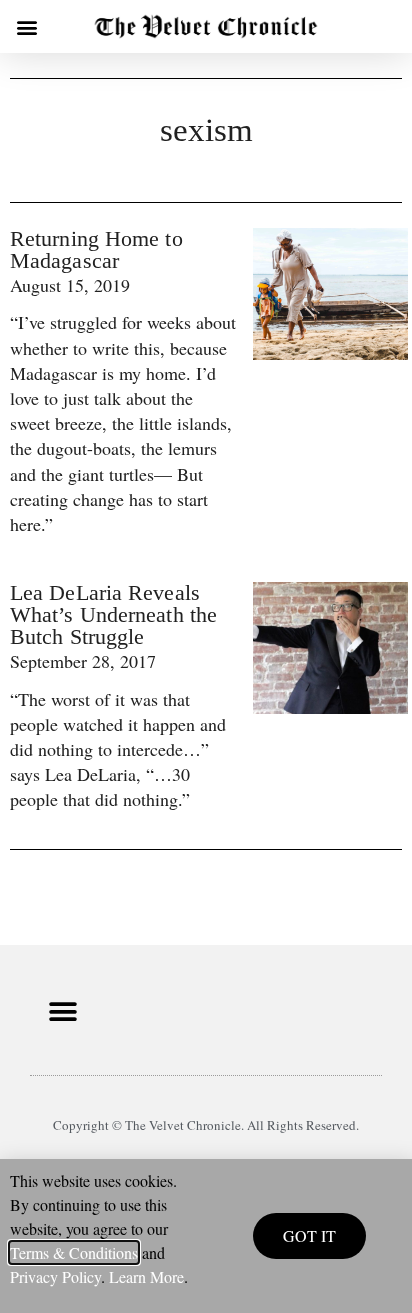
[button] (26, 26)
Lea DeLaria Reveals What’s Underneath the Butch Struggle (113, 614)
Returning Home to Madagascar (96, 249)
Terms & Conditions (74, 1252)
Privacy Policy (55, 1276)
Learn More (146, 1276)
